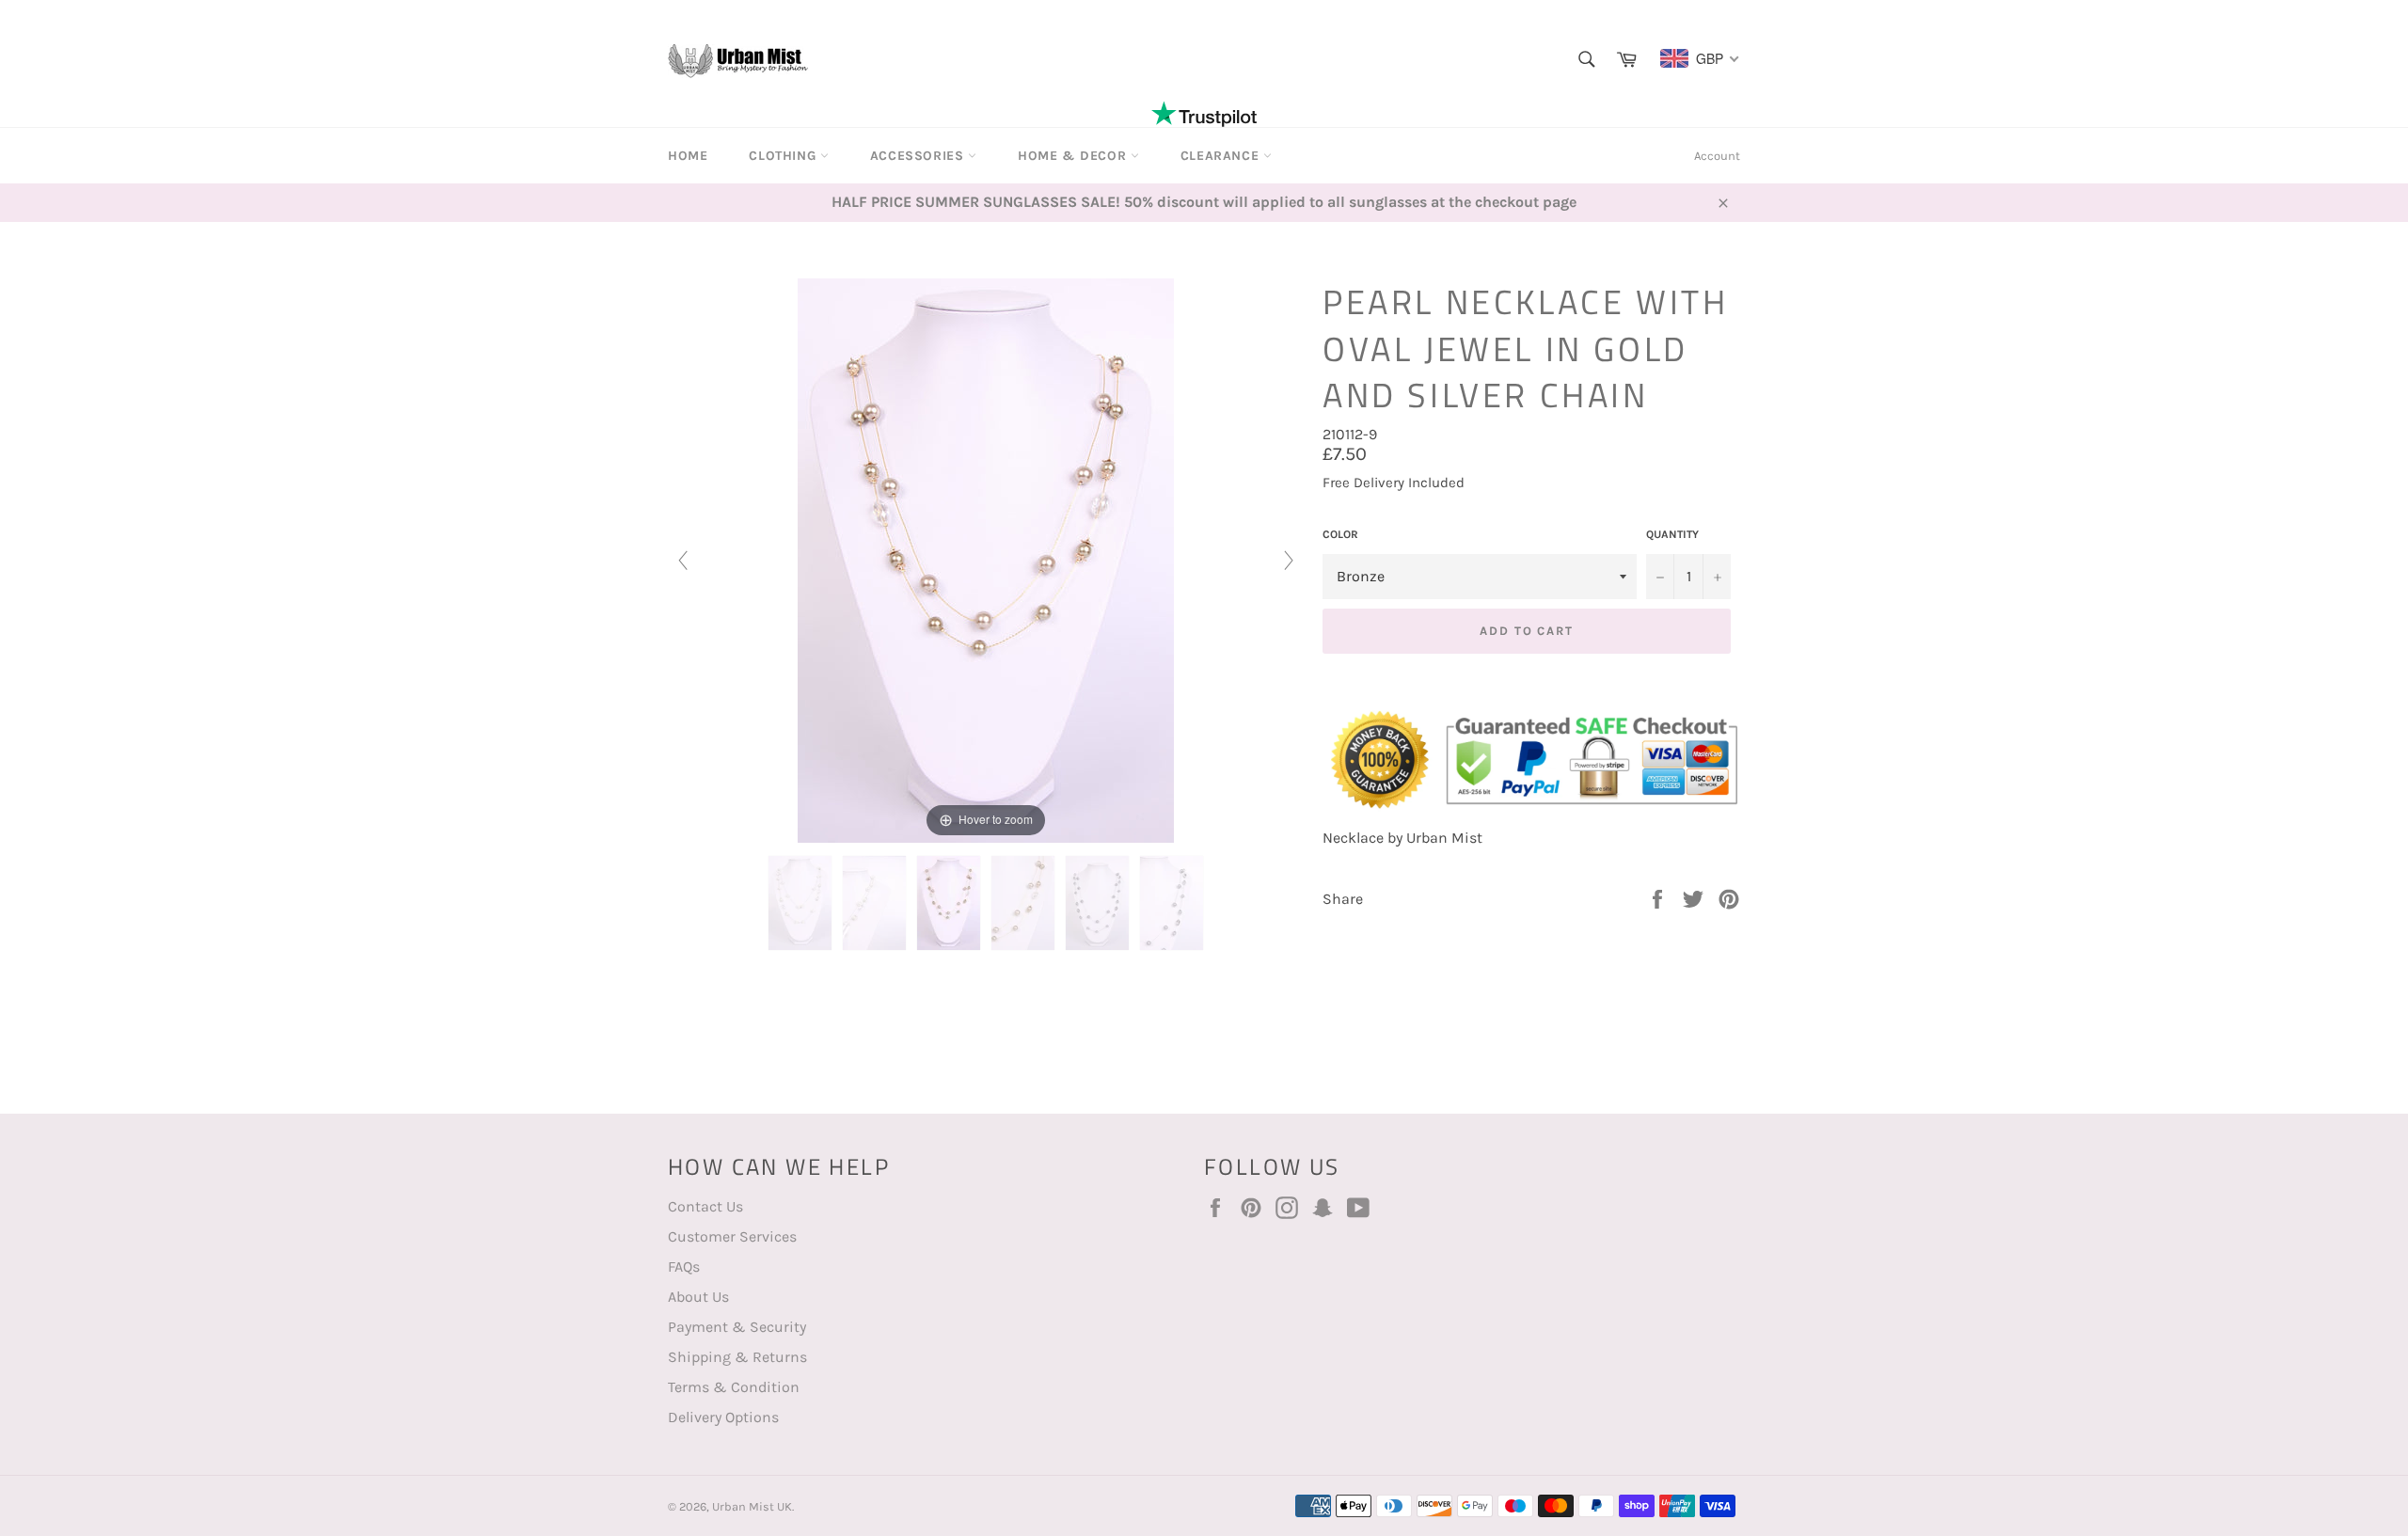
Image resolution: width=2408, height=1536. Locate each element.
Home (688, 156)
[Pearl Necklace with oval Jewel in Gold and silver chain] (800, 903)
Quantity (1672, 534)
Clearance (1222, 156)
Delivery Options (723, 1417)
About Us (698, 1297)
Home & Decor (1074, 156)
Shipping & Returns (737, 1357)
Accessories (919, 156)
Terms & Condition (734, 1387)
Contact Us (705, 1206)
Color (1340, 534)
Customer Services (732, 1236)
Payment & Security (737, 1327)
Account (1717, 156)
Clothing (784, 156)
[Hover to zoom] (986, 559)
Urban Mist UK (752, 1506)
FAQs (684, 1267)
